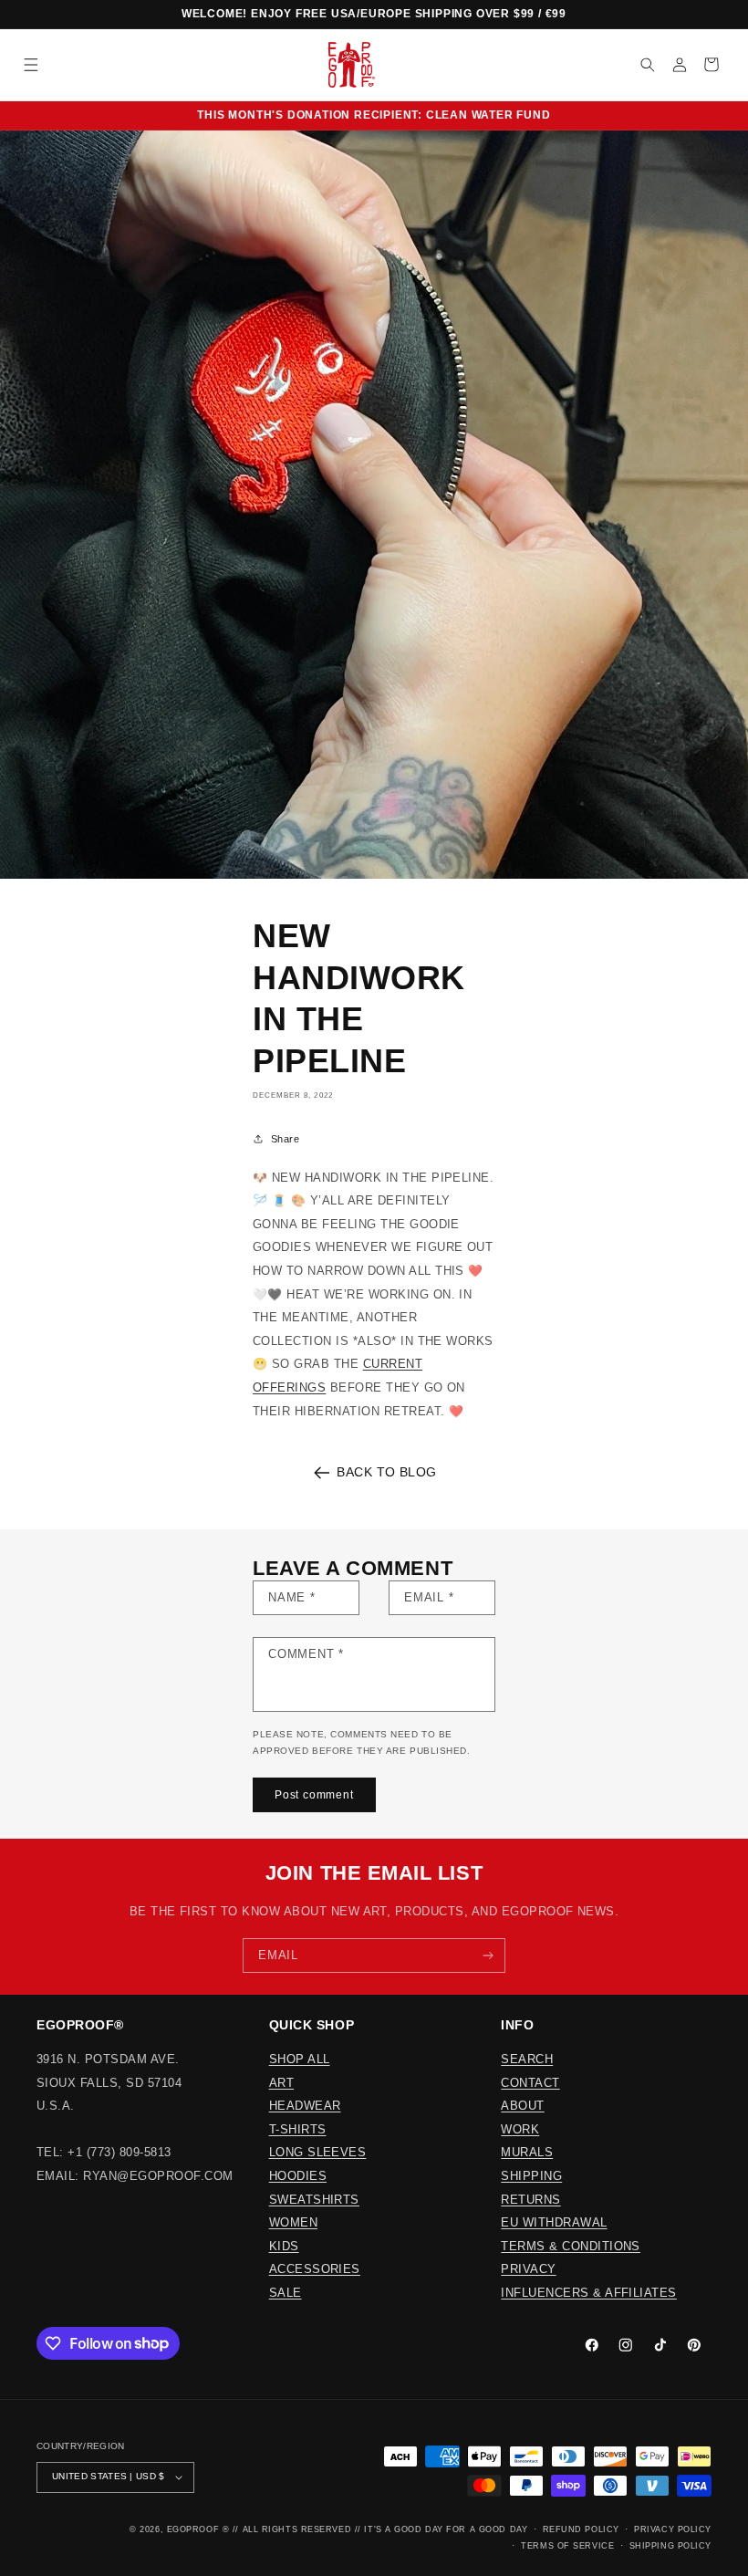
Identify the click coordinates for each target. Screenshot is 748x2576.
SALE (286, 2293)
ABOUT (522, 2106)
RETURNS (530, 2200)
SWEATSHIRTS (314, 2200)
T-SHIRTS (298, 2129)
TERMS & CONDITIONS (571, 2246)
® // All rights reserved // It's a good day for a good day (375, 2529)
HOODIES (298, 2176)
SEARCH (527, 2059)
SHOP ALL (300, 2059)
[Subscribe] (488, 1955)
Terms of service (567, 2546)
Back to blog (387, 1472)
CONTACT (530, 2083)
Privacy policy (673, 2529)
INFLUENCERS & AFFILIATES (589, 2293)
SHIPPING (531, 2176)
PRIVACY (528, 2269)
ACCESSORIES (315, 2269)
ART (281, 2083)
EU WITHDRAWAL (554, 2222)
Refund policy (581, 2529)
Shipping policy (670, 2546)
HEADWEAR (305, 2106)
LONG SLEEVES (318, 2152)
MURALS (527, 2152)
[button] (31, 64)
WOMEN (293, 2222)
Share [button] (285, 1139)
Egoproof (193, 2529)
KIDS (284, 2246)
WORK (520, 2129)
